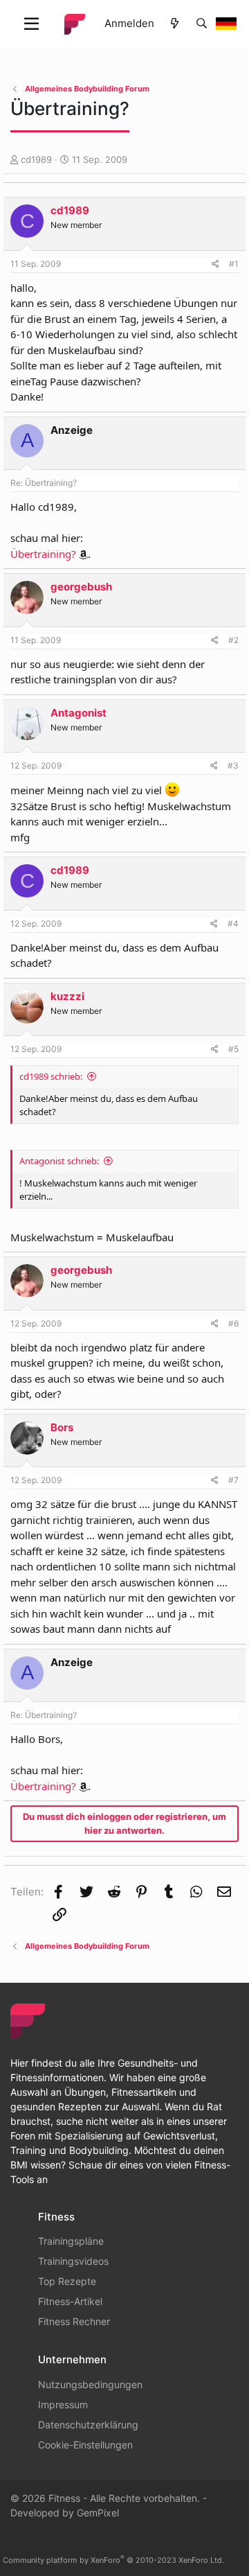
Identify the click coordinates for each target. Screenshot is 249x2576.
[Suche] (202, 24)
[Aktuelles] (175, 24)
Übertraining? (43, 554)
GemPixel (98, 2513)
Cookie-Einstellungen (85, 2445)
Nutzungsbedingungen (90, 2384)
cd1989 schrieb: (51, 1076)
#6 (233, 1323)
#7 (233, 1480)
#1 (234, 264)
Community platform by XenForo (113, 2560)
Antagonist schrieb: (59, 1161)
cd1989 (36, 159)
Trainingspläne (71, 2241)
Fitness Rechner (74, 2321)
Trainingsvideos (73, 2261)
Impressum (63, 2404)
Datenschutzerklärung (88, 2425)
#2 (233, 640)
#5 (233, 1049)
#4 (233, 923)
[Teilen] (215, 264)
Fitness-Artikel (70, 2301)
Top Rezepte (67, 2281)
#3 (233, 765)
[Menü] (31, 24)
